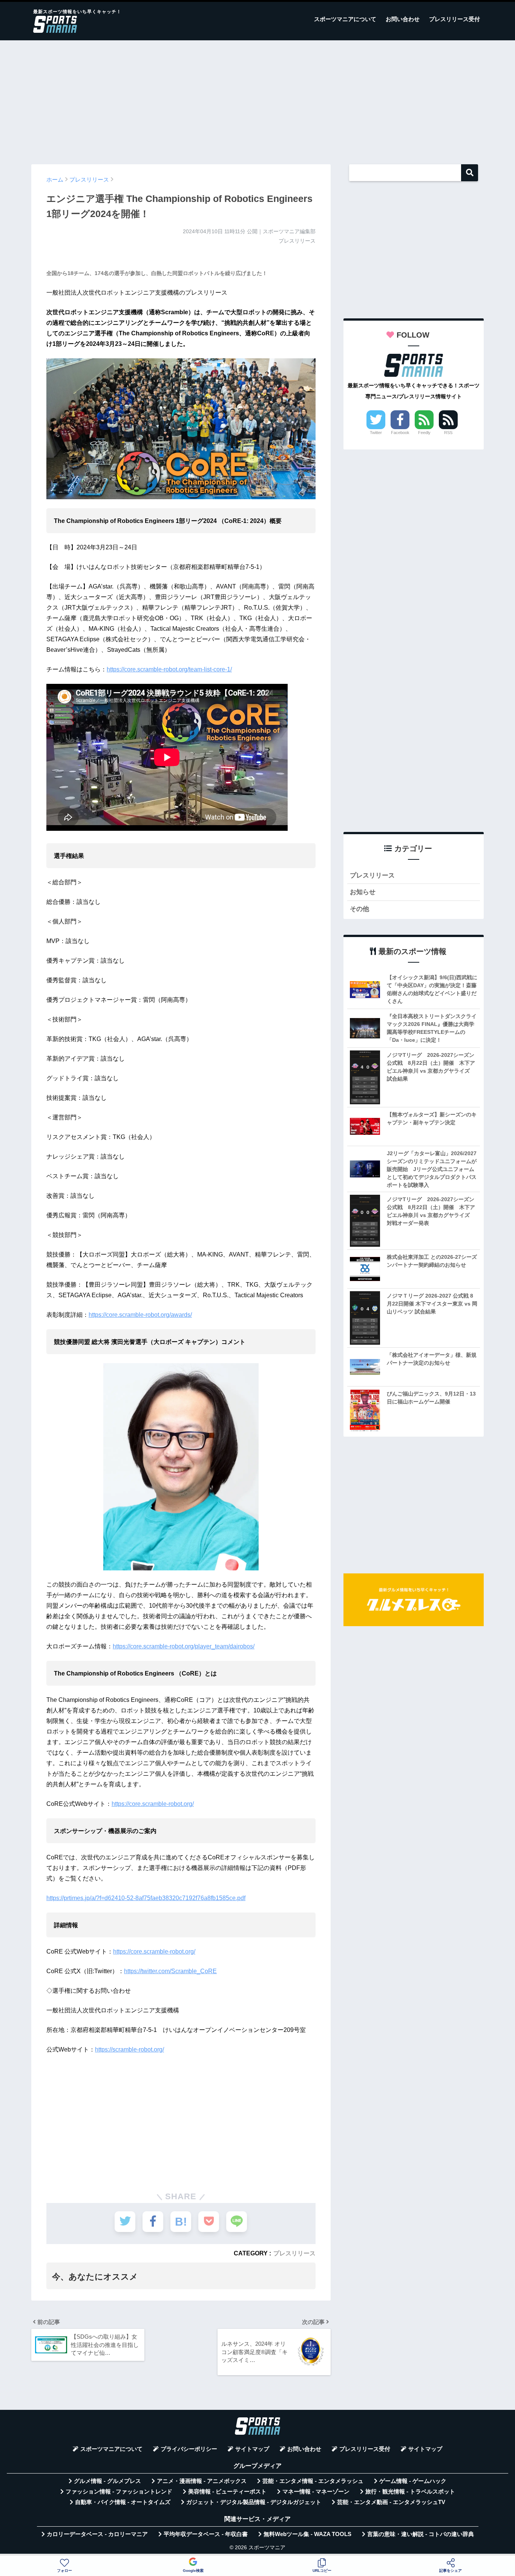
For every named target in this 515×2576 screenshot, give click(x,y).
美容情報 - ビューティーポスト (227, 2492)
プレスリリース (294, 2253)
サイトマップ (252, 2449)
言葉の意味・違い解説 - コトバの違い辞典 (421, 2534)
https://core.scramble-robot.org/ (153, 1804)
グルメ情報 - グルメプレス (107, 2481)
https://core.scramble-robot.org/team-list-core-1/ (169, 669)
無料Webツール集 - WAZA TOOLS (307, 2534)
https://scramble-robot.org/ (130, 2049)
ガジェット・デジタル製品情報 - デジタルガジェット (254, 2502)
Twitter (376, 433)
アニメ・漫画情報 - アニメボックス (202, 2481)
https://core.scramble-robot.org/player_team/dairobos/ (184, 1646)
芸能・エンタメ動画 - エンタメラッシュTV (391, 2502)
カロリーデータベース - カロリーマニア (97, 2534)
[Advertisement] (257, 99)
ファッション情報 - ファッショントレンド (119, 2492)
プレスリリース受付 (454, 19)
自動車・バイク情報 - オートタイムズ (123, 2502)
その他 (359, 909)
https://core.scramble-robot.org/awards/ (140, 1315)
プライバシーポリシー (189, 2449)
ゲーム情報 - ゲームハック (413, 2481)
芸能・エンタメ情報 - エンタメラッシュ (313, 2481)
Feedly (424, 433)
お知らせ (363, 892)
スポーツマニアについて (345, 19)
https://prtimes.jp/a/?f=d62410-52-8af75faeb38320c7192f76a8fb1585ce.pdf (146, 1898)
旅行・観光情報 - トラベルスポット (410, 2492)
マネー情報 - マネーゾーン (316, 2492)
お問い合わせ (403, 19)
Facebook (400, 433)
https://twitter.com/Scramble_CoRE (170, 1971)
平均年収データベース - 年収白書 (206, 2534)
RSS (448, 433)
